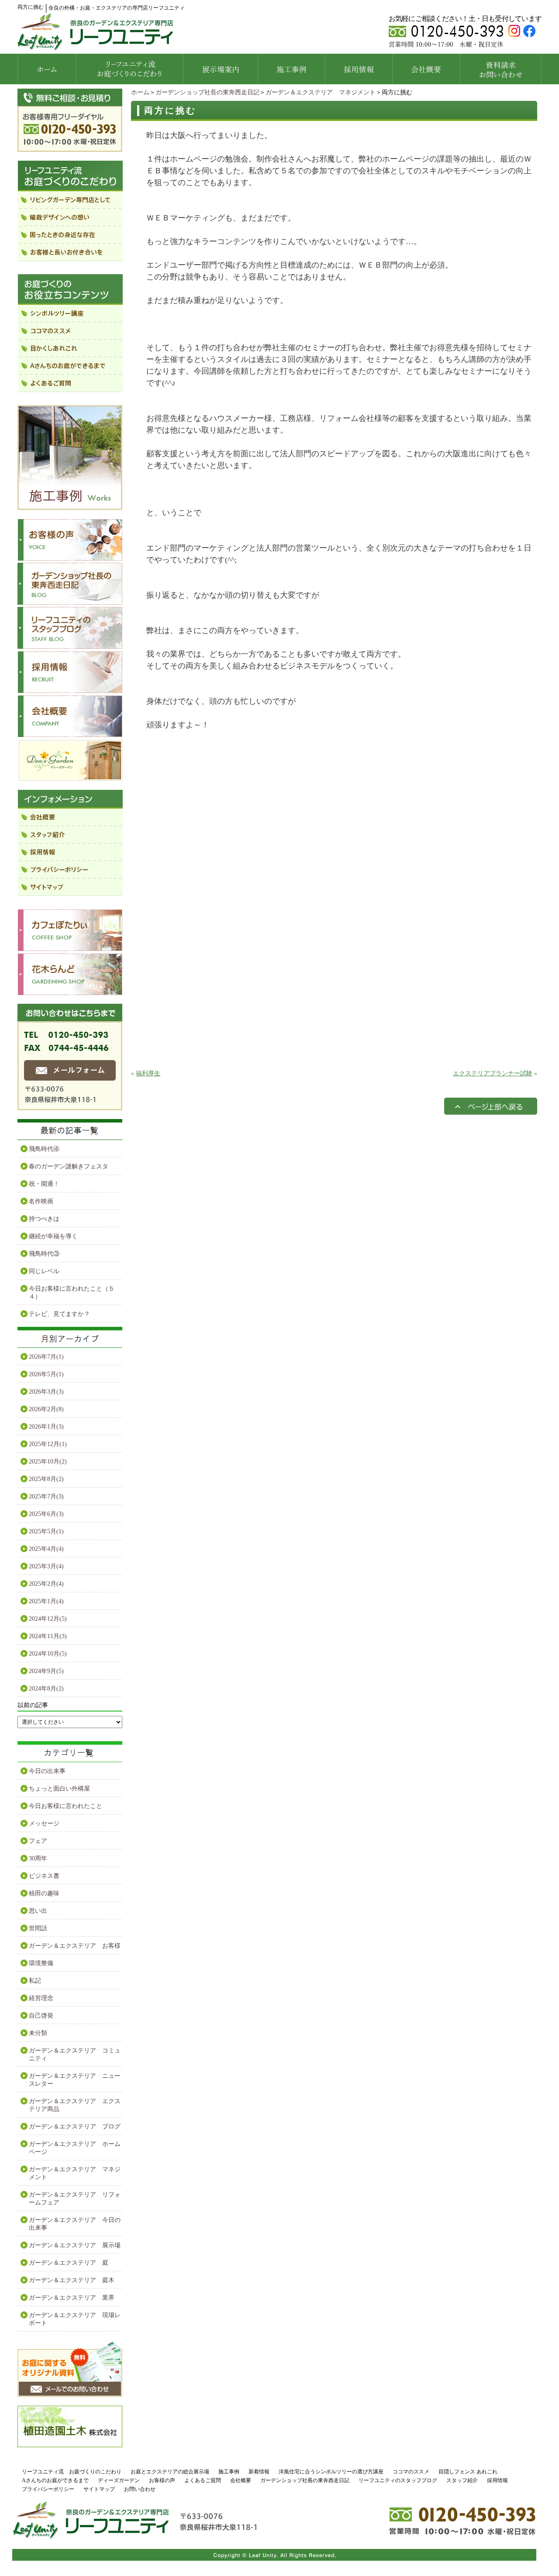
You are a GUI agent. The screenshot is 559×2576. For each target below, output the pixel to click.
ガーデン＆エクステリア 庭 (69, 2263)
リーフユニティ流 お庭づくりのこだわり (72, 2472)
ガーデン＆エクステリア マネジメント (321, 92)
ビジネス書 (44, 1876)
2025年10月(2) (48, 1462)
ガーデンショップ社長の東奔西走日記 (207, 92)
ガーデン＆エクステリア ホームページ (75, 2148)
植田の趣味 (44, 1893)
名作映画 (41, 1201)
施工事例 (229, 2472)
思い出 (38, 1911)
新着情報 (259, 2472)
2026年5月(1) (46, 1374)
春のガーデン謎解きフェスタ (69, 1166)
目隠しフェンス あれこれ (468, 2472)
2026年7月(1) (46, 1357)
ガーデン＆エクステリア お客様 (75, 1946)
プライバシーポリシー (48, 2489)
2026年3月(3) (46, 1392)
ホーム (140, 92)
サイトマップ (99, 2489)
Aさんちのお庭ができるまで (55, 2480)
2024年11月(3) (48, 1636)
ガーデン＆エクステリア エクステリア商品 (75, 2105)
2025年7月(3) (46, 1496)
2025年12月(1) (48, 1444)
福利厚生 (148, 1073)
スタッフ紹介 (462, 2480)
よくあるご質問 (203, 2480)
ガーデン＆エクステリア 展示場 (75, 2245)
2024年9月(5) (46, 1671)
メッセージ (44, 1824)
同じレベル (44, 1271)
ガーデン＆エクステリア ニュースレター (75, 2080)
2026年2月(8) (46, 1409)
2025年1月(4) (46, 1601)
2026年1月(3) (46, 1427)
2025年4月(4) (46, 1549)
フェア (38, 1841)
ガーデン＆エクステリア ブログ (75, 2127)
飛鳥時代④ (44, 1149)
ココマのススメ (411, 2472)
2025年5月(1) (46, 1531)
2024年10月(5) (48, 1654)
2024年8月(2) (46, 1689)
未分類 (38, 2033)
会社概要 (241, 2480)
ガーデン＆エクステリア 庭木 (72, 2280)
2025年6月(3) (46, 1514)
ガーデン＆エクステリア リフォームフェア (75, 2199)
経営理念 (41, 1998)
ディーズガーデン (119, 2480)
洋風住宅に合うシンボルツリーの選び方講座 (331, 2472)
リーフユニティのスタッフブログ (398, 2480)
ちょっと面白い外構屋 (59, 1789)
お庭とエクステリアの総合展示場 (170, 2472)
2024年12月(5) (48, 1619)
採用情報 (497, 2480)
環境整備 (41, 1963)
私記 (35, 1981)
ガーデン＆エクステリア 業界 (72, 2298)
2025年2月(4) (46, 1584)
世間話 (38, 1928)
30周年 (38, 1858)
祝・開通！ (44, 1184)
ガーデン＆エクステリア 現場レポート (75, 2319)
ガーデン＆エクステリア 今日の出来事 (75, 2224)
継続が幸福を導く (53, 1236)
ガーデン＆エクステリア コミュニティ (75, 2054)
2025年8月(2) (46, 1479)
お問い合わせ (140, 2489)
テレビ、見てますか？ (59, 1314)
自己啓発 (41, 2016)
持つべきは (44, 1219)
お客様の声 (162, 2480)
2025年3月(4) (46, 1566)
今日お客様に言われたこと (66, 1806)
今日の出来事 (47, 1771)
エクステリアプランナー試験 (493, 1073)
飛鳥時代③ (44, 1254)
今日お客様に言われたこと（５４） (72, 1293)
